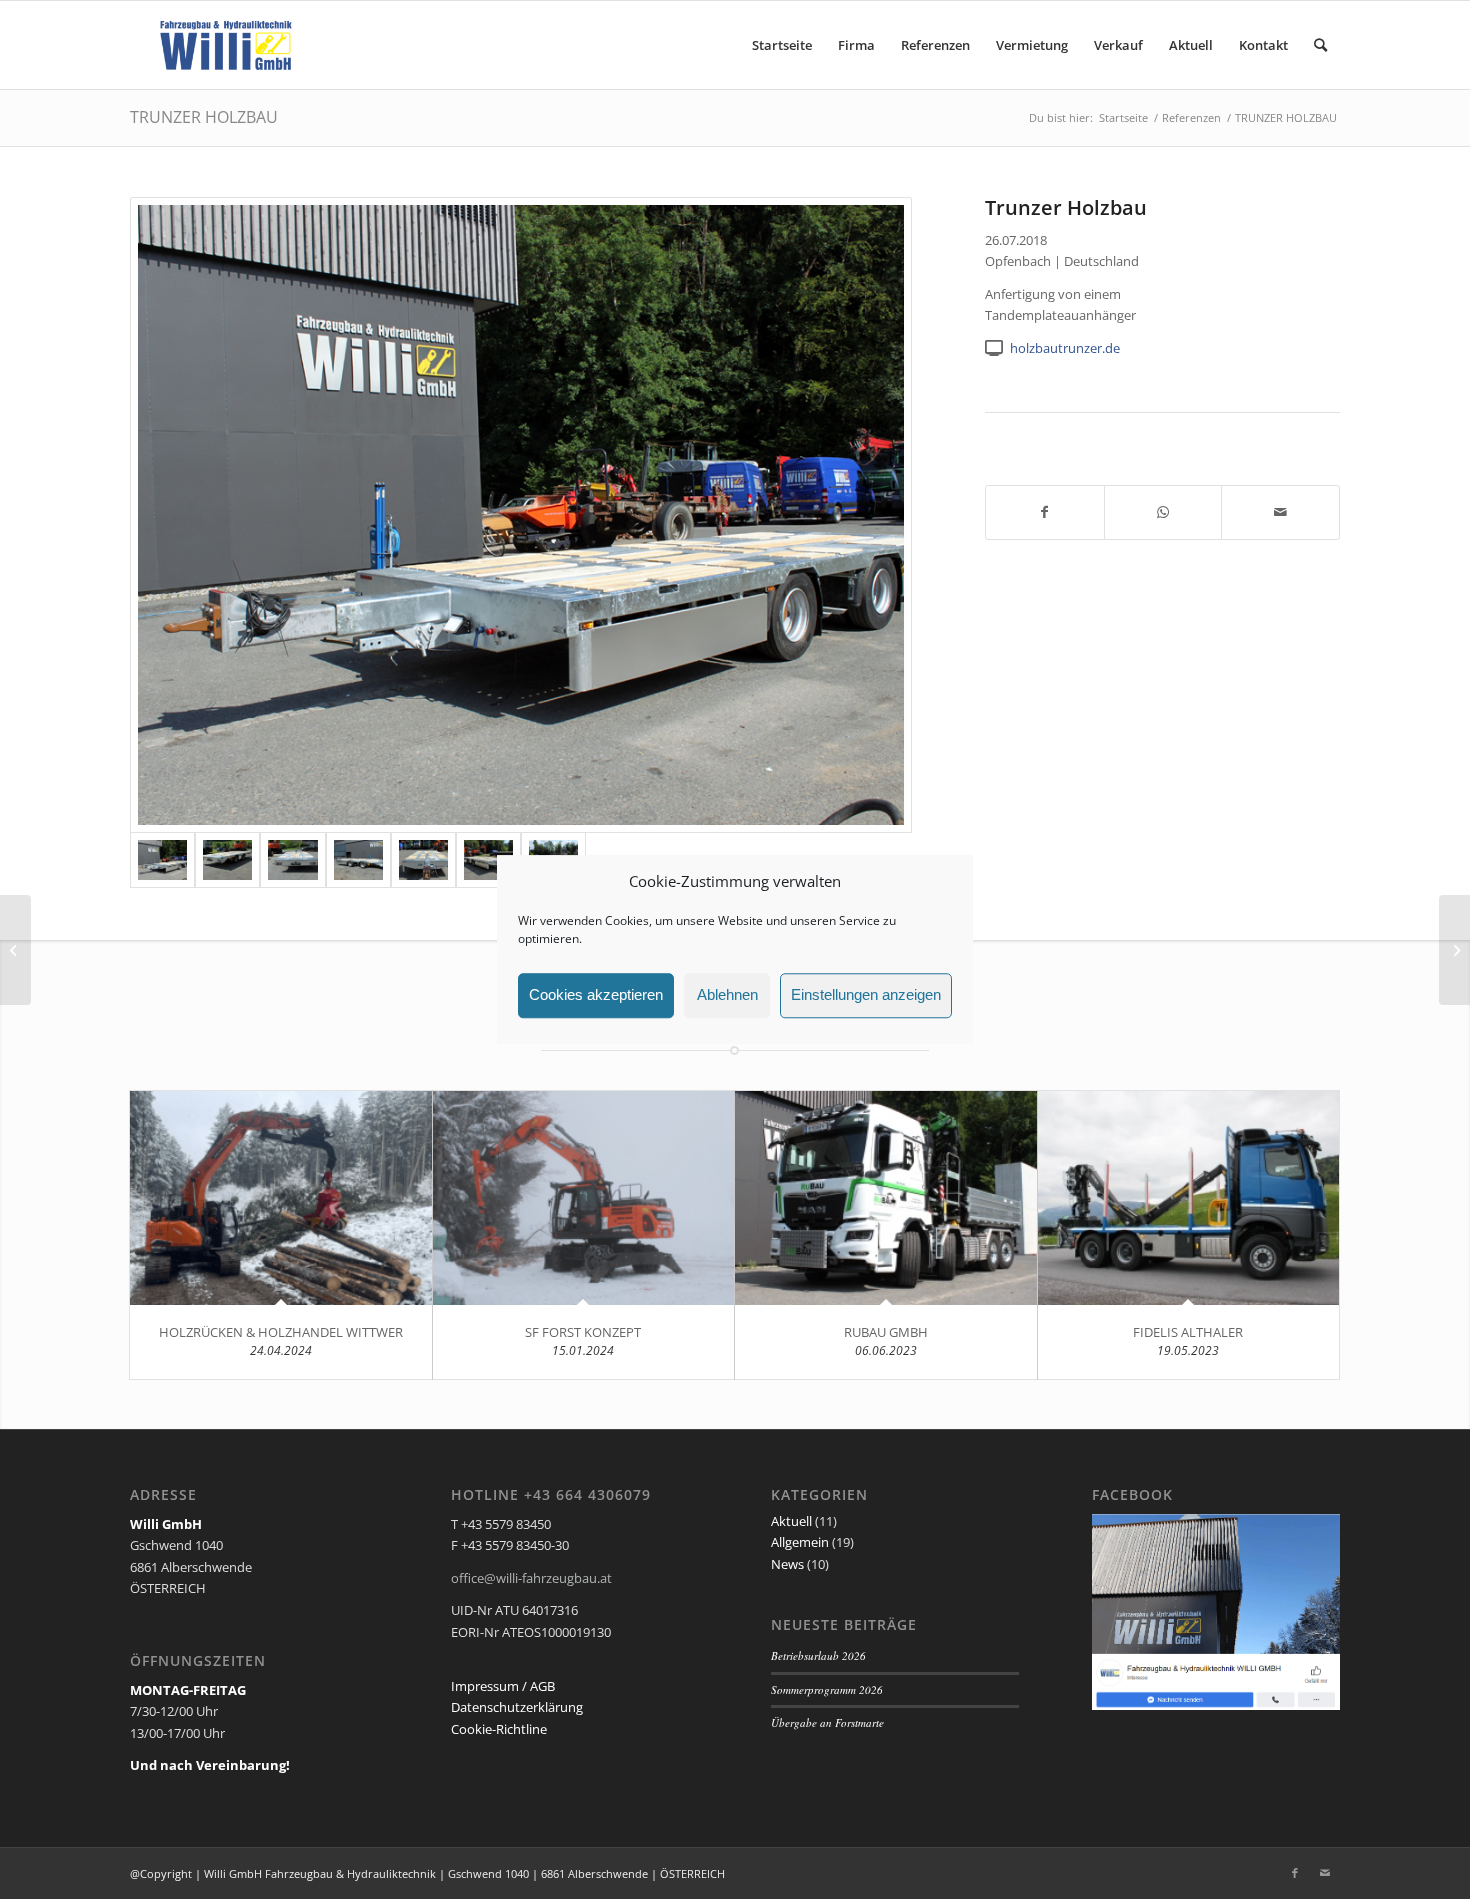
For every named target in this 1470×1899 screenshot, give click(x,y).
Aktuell (791, 1521)
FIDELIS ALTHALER (1188, 1332)
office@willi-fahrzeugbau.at (531, 1578)
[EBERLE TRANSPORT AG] (1454, 950)
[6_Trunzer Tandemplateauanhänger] (488, 860)
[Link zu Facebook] (1295, 1873)
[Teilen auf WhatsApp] (1163, 512)
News (787, 1564)
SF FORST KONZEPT (583, 1332)
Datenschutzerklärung (517, 1707)
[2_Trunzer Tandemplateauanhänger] (227, 860)
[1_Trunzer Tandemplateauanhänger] (521, 515)
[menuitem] (782, 45)
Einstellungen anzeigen (866, 995)
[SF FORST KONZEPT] (584, 1198)
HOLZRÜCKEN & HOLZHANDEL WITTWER (281, 1332)
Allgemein (800, 1542)
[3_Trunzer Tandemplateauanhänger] (292, 860)
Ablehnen (727, 995)
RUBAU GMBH (886, 1332)
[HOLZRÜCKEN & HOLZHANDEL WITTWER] (281, 1198)
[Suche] (1320, 45)
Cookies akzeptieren (596, 995)
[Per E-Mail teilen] (1280, 512)
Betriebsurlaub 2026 (818, 1655)
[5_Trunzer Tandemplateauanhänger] (423, 860)
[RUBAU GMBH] (886, 1198)
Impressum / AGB (503, 1686)
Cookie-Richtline (499, 1729)
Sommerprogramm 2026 (827, 1689)
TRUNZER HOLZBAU (204, 117)
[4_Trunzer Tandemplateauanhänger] (358, 860)
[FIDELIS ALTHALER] (1189, 1198)
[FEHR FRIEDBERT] (15, 950)
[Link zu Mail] (1325, 1873)
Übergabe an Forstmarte (827, 1722)
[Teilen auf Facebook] (1045, 512)
